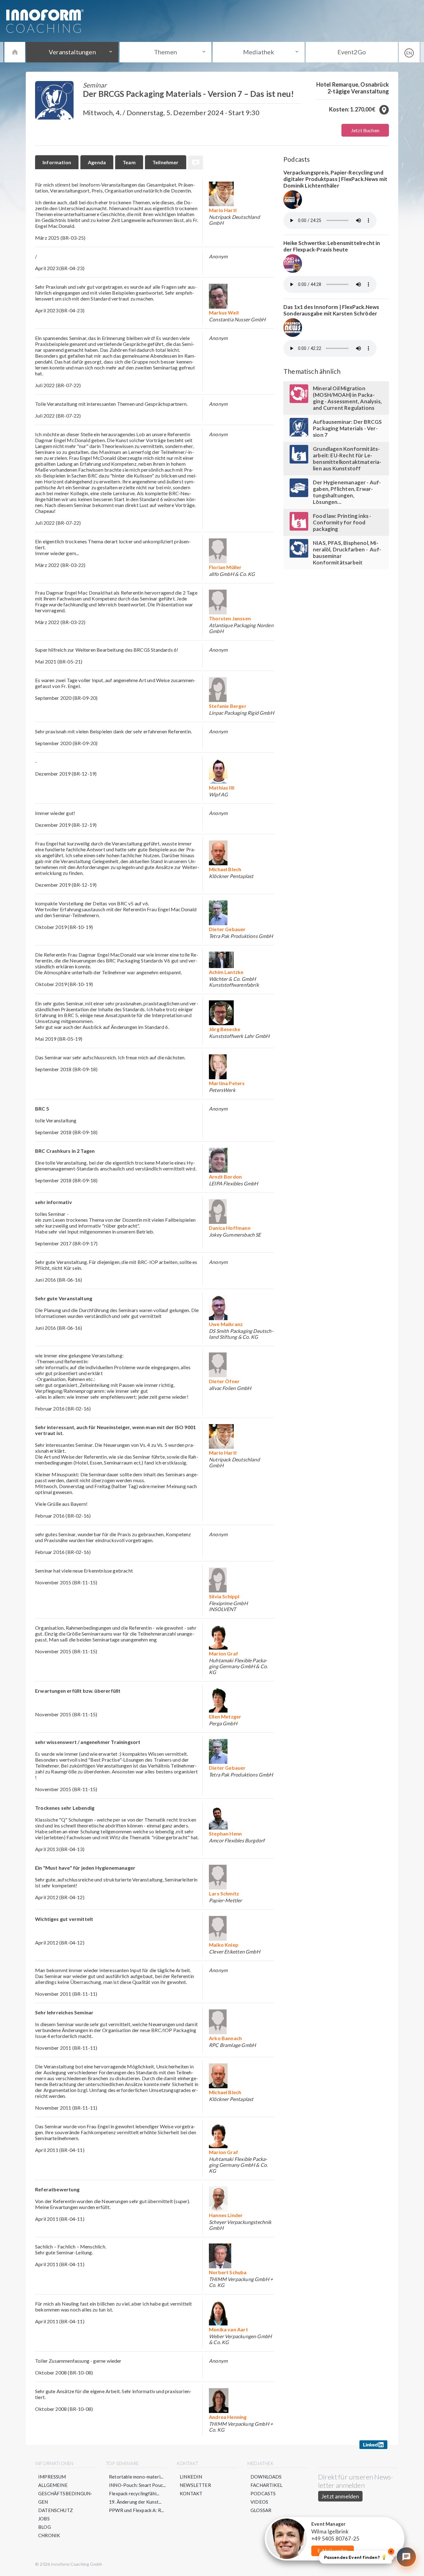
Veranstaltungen (72, 52)
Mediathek (259, 52)
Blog (45, 2527)
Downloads (266, 2477)
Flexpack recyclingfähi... (134, 2493)
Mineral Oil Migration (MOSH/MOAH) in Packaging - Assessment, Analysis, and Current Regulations (347, 398)
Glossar (261, 2510)
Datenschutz (56, 2510)
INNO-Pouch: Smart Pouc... (138, 2485)
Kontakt (191, 2493)
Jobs (44, 2519)
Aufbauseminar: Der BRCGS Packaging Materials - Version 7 (347, 428)
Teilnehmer (166, 162)
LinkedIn (191, 2477)
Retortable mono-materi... (136, 2477)
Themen (165, 52)
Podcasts (263, 2493)
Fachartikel (266, 2485)
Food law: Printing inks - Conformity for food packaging (342, 522)
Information (57, 162)
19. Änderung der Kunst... (135, 2502)
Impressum (52, 2477)
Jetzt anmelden (340, 2496)
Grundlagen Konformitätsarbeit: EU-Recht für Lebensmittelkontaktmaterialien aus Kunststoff (347, 459)
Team (129, 162)
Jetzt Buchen (365, 130)
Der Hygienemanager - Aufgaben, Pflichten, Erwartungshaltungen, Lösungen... (347, 492)
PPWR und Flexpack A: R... (137, 2510)
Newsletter (195, 2485)
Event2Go (352, 52)
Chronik (49, 2535)
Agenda (97, 162)
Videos (259, 2502)
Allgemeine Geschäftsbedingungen (65, 2493)
